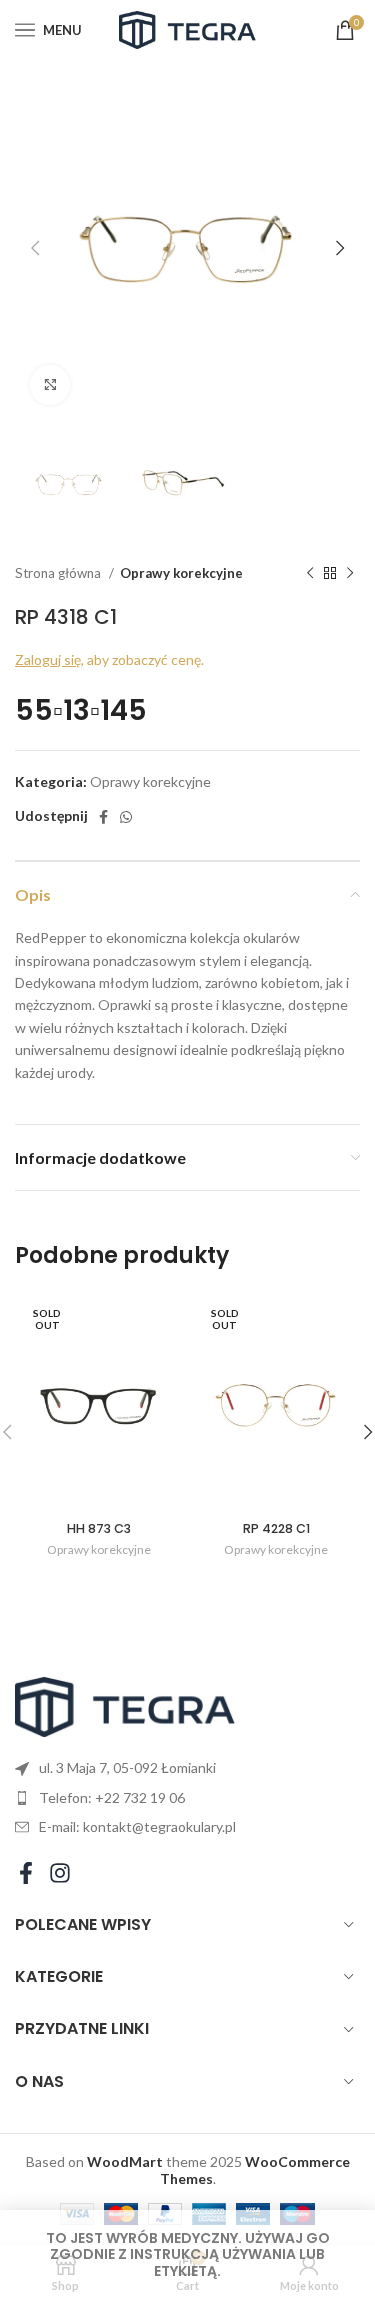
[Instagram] (60, 1873)
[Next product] (350, 574)
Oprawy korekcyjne (181, 573)
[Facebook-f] (26, 1873)
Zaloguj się (48, 659)
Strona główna (59, 573)
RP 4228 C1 (276, 1528)
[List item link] (187, 1798)
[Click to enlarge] (50, 385)
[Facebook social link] (103, 817)
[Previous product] (310, 574)
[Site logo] (188, 28)
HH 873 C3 (99, 1528)
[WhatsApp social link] (126, 817)
